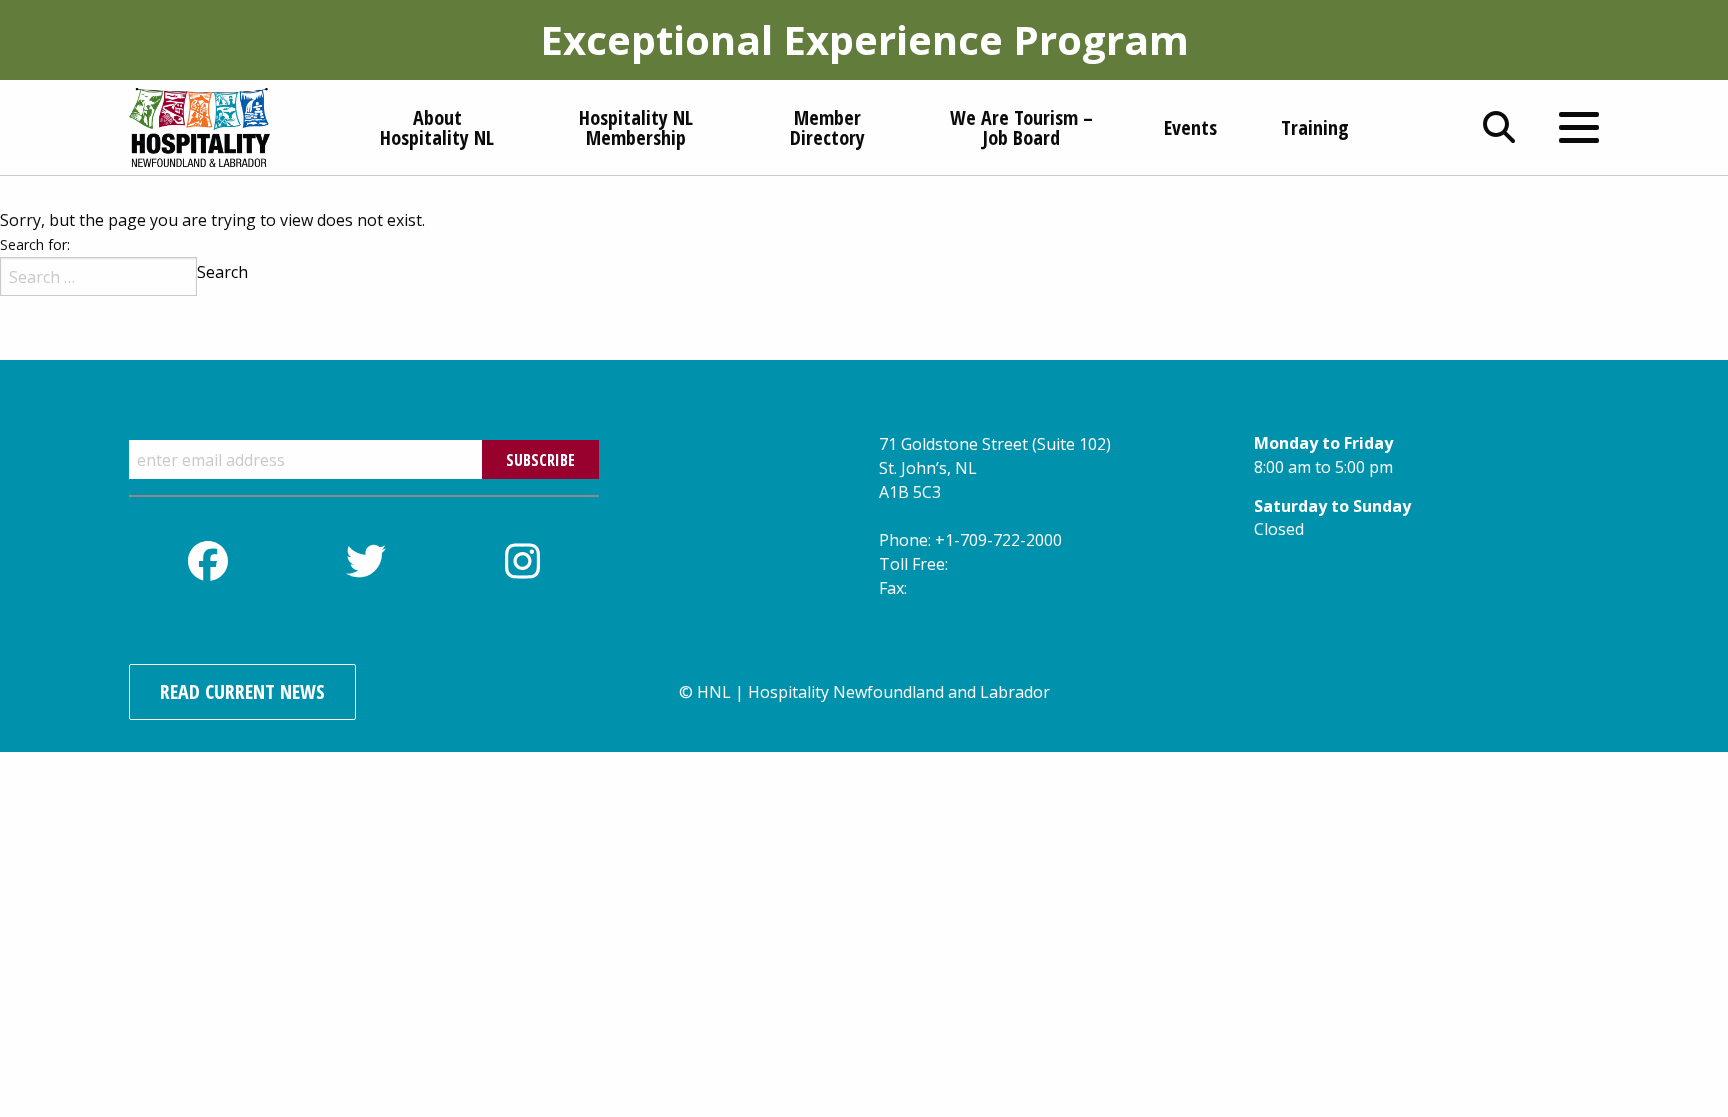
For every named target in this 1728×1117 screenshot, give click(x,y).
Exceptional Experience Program (864, 39)
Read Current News (242, 691)
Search (222, 272)
